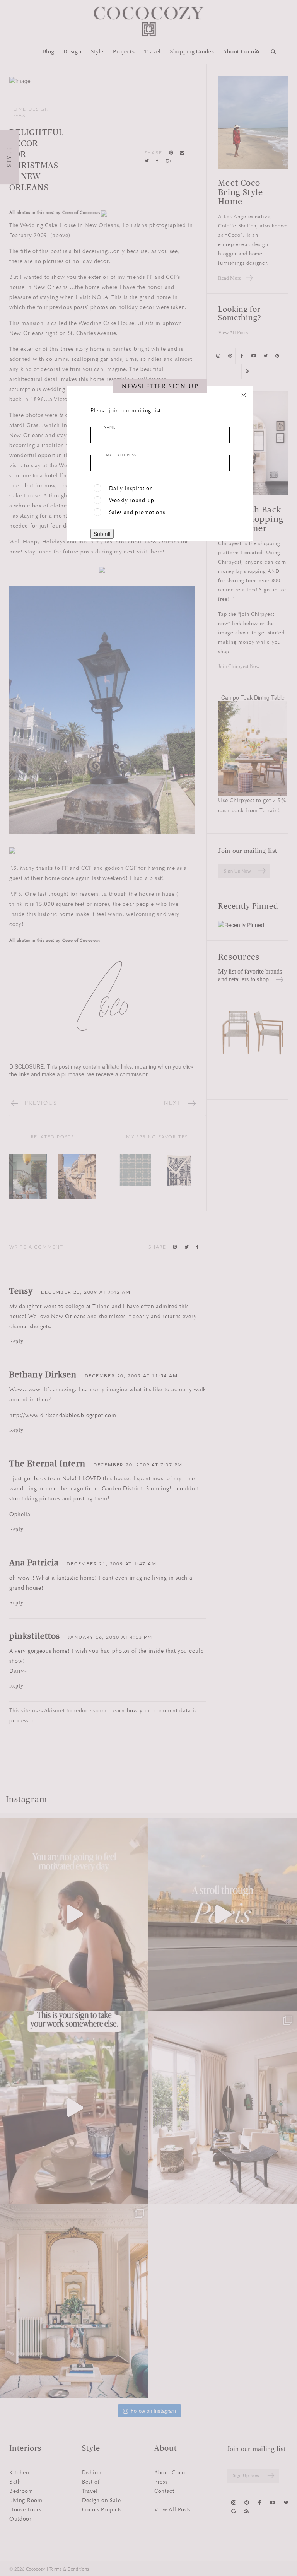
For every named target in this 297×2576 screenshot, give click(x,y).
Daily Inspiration (131, 488)
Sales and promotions (137, 512)
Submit (102, 534)
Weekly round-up (132, 500)
